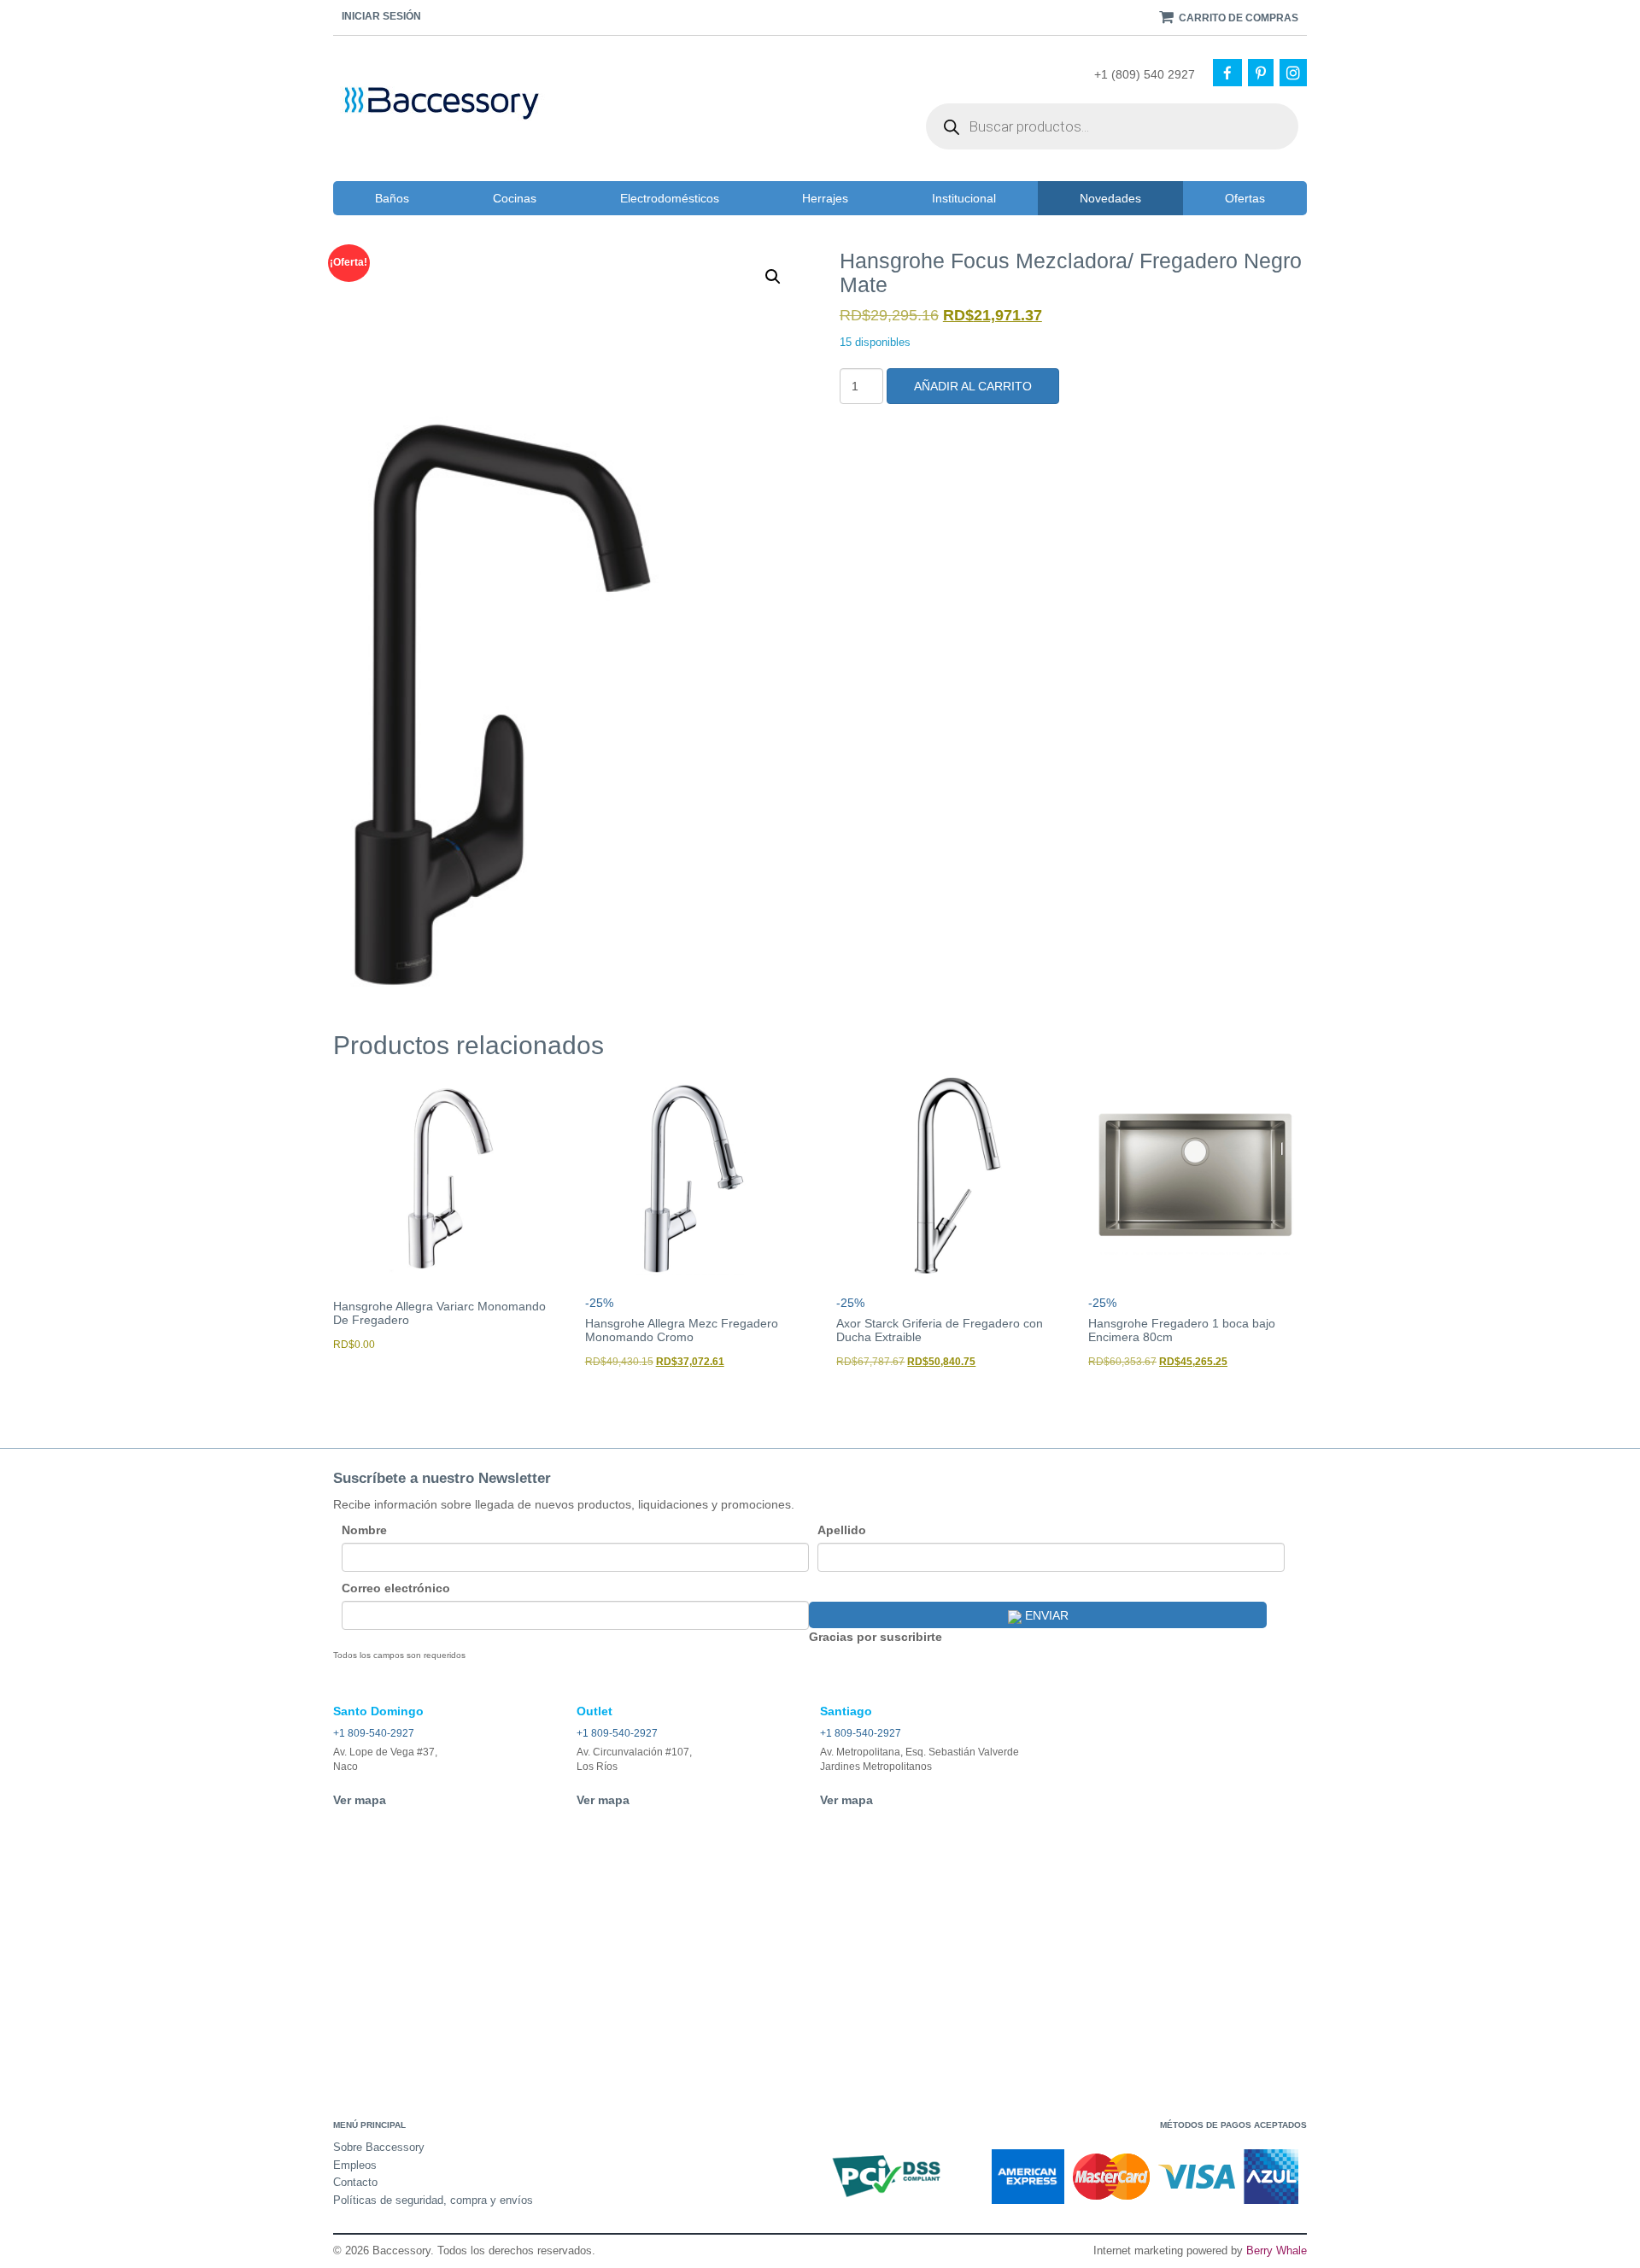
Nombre (364, 1530)
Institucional (964, 198)
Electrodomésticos (670, 198)
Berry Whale (1277, 2250)
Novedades (1110, 198)
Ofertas (1245, 198)
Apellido (842, 1530)
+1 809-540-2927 (374, 1733)
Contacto (355, 2182)
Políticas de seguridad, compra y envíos (433, 2200)
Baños (392, 198)
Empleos (355, 2165)
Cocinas (515, 198)
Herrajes (825, 198)
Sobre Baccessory (379, 2147)
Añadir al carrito (973, 386)
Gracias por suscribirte (876, 1637)
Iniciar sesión (381, 16)
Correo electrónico (396, 1588)
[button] (773, 277)
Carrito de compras (1237, 18)
